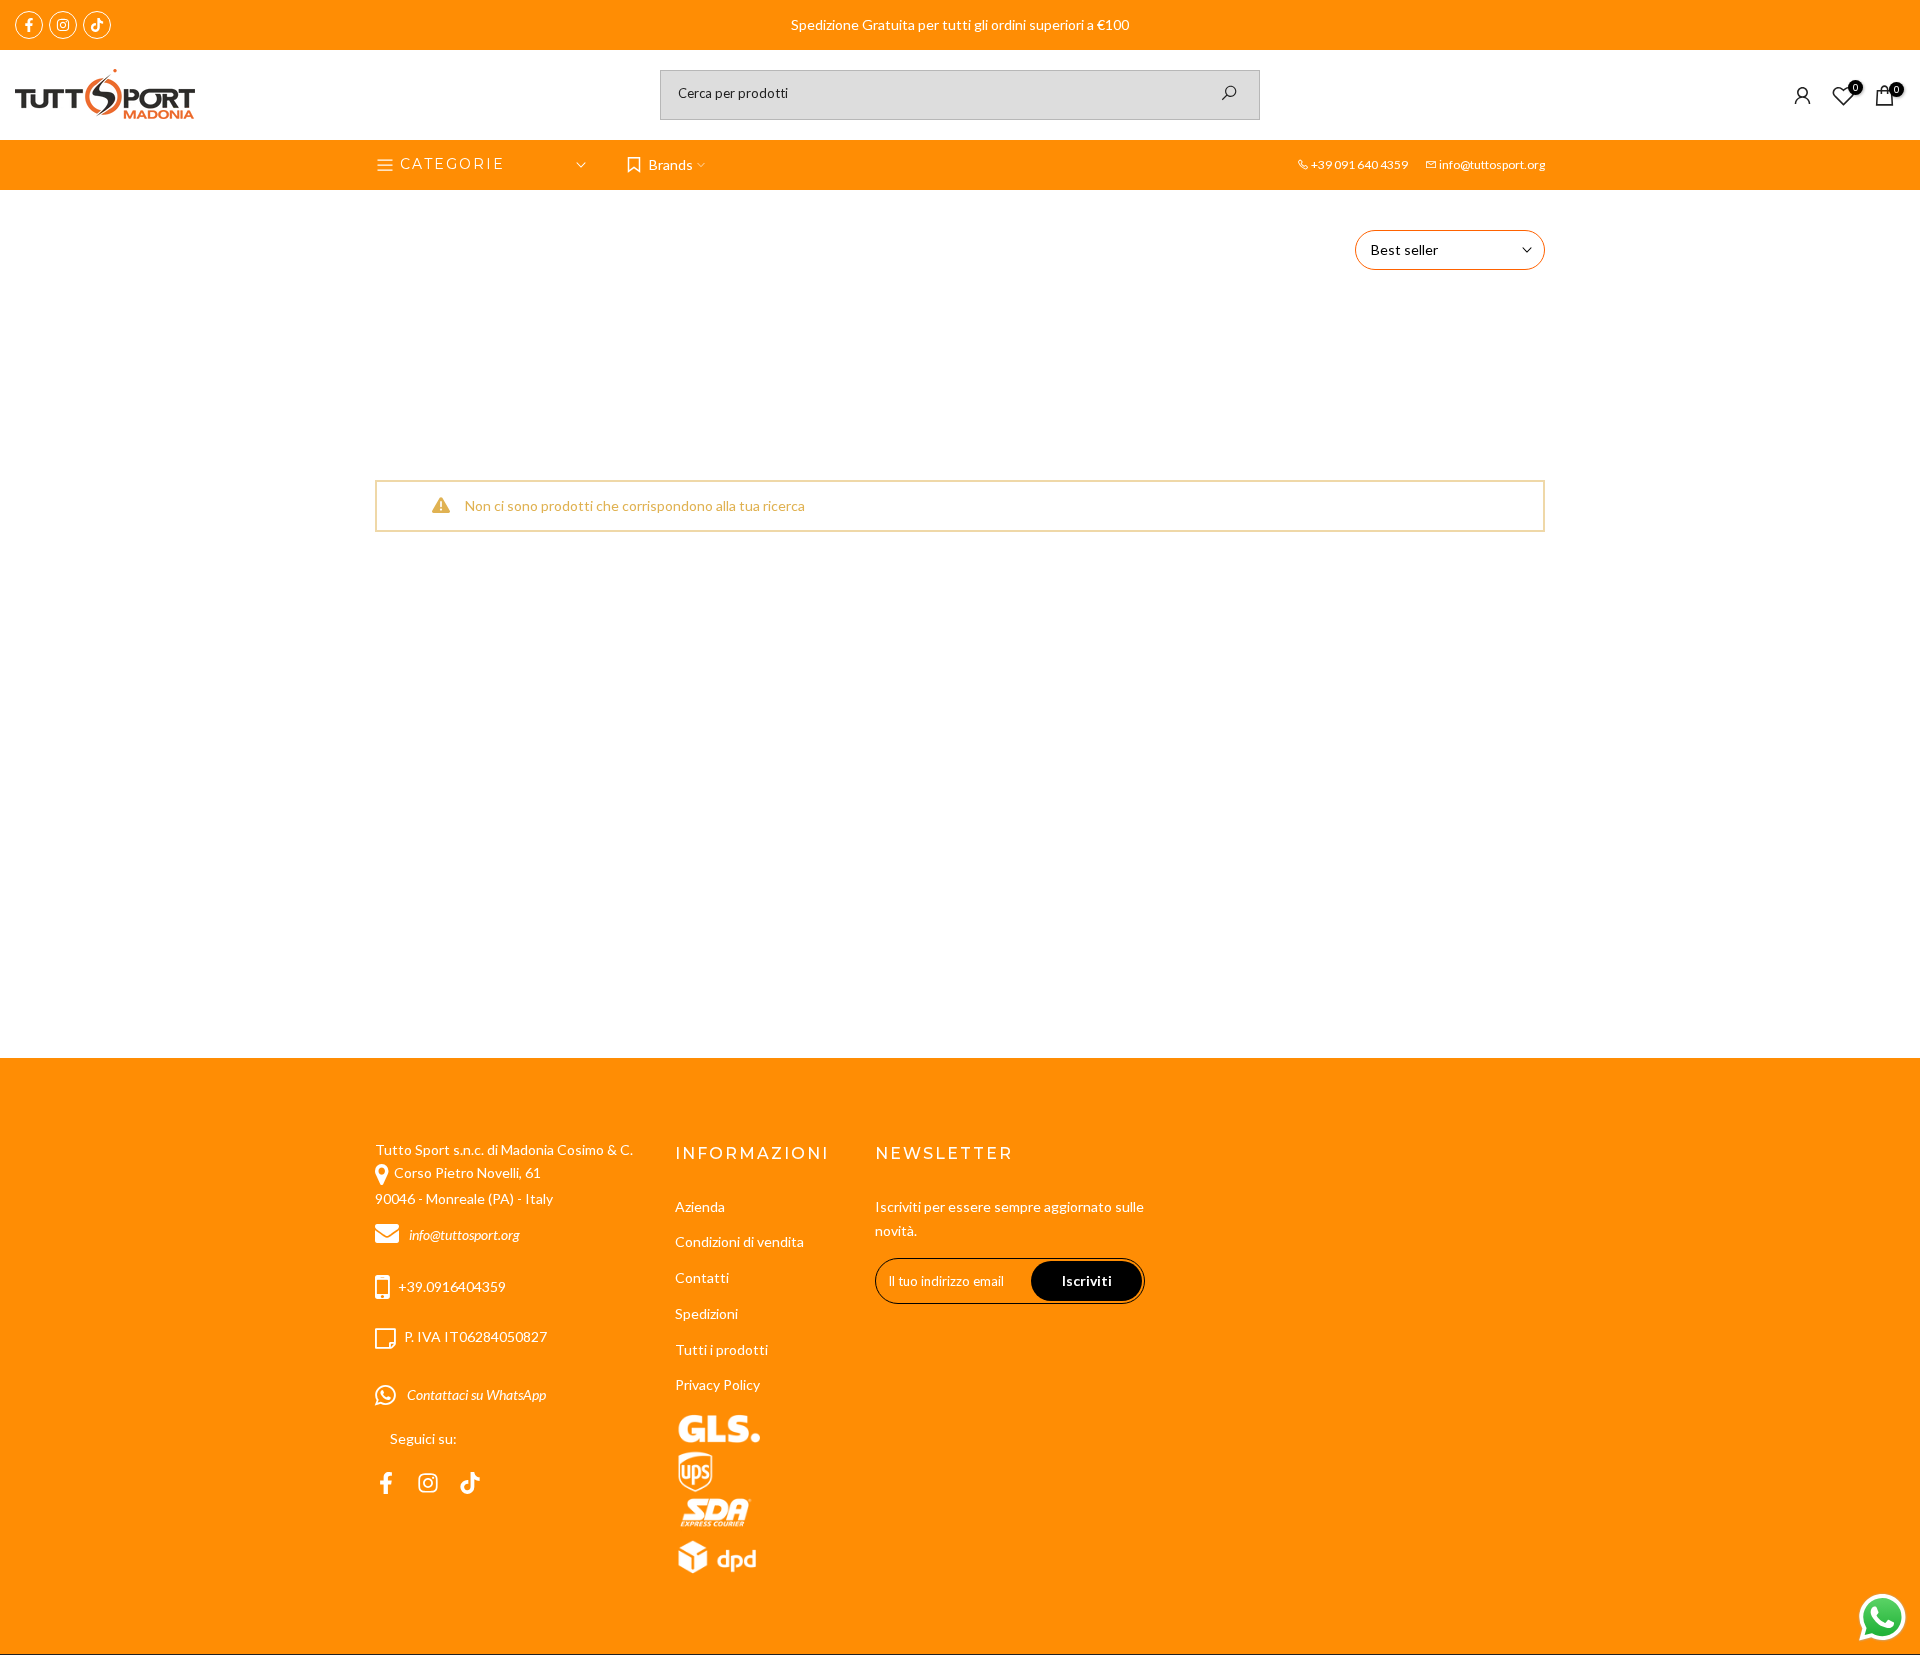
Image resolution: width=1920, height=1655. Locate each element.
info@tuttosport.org (1492, 164)
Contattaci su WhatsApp (473, 1394)
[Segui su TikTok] (97, 25)
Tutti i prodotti (721, 1349)
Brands (671, 164)
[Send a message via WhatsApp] (1882, 1617)
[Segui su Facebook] (29, 25)
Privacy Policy (717, 1384)
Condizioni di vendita (739, 1241)
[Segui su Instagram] (63, 25)
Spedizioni (706, 1313)
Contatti (702, 1277)
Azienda (700, 1206)
